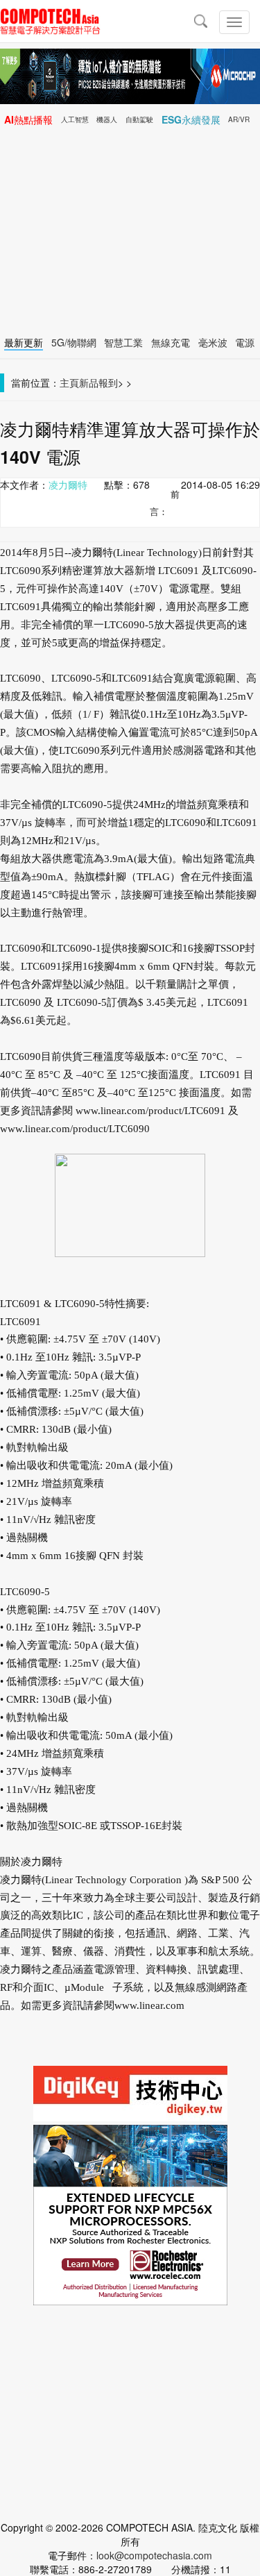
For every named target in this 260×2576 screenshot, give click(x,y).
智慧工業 (123, 342)
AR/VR (239, 119)
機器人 (107, 119)
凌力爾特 (68, 485)
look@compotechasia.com (154, 2555)
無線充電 (171, 342)
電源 (245, 342)
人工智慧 (75, 119)
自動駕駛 (139, 119)
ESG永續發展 (191, 119)
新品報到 (98, 382)
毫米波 (213, 342)
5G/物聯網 (74, 342)
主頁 (69, 382)
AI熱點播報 (28, 119)
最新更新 (24, 342)
